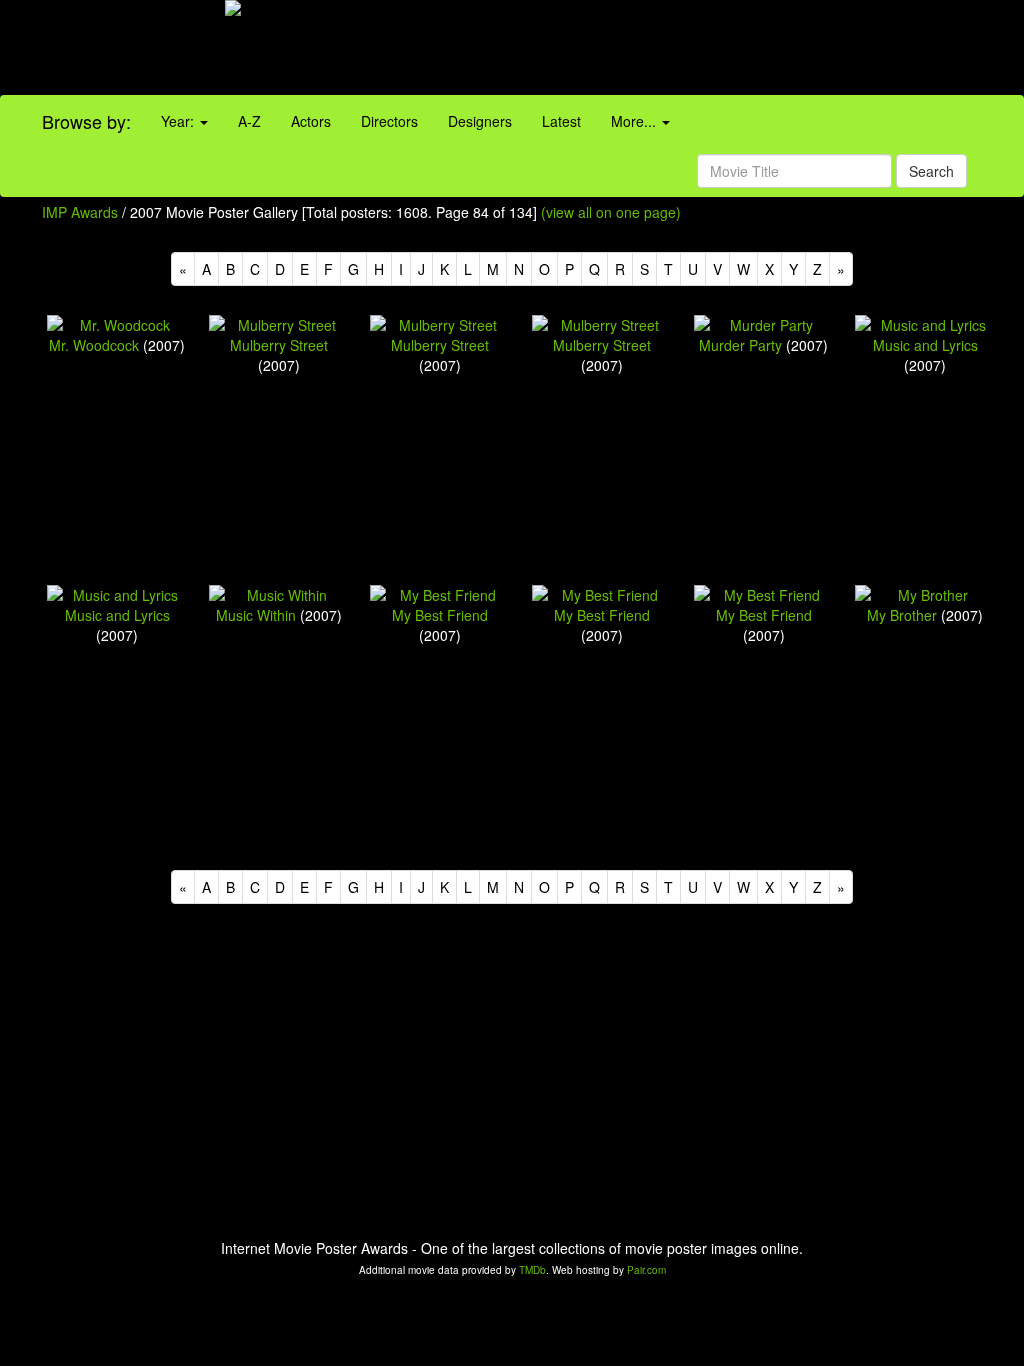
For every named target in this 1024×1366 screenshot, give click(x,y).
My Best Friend (440, 615)
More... (635, 121)
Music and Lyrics (925, 345)
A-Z (249, 121)
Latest (561, 121)
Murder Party (740, 345)
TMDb (532, 1270)
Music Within (256, 615)
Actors (311, 121)
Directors (389, 121)
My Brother (902, 615)
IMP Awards (80, 212)
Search (931, 171)
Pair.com (646, 1270)
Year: (179, 121)
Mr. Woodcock (94, 345)
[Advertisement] (640, 50)
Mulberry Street (279, 345)
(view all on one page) (611, 212)
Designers (480, 121)
